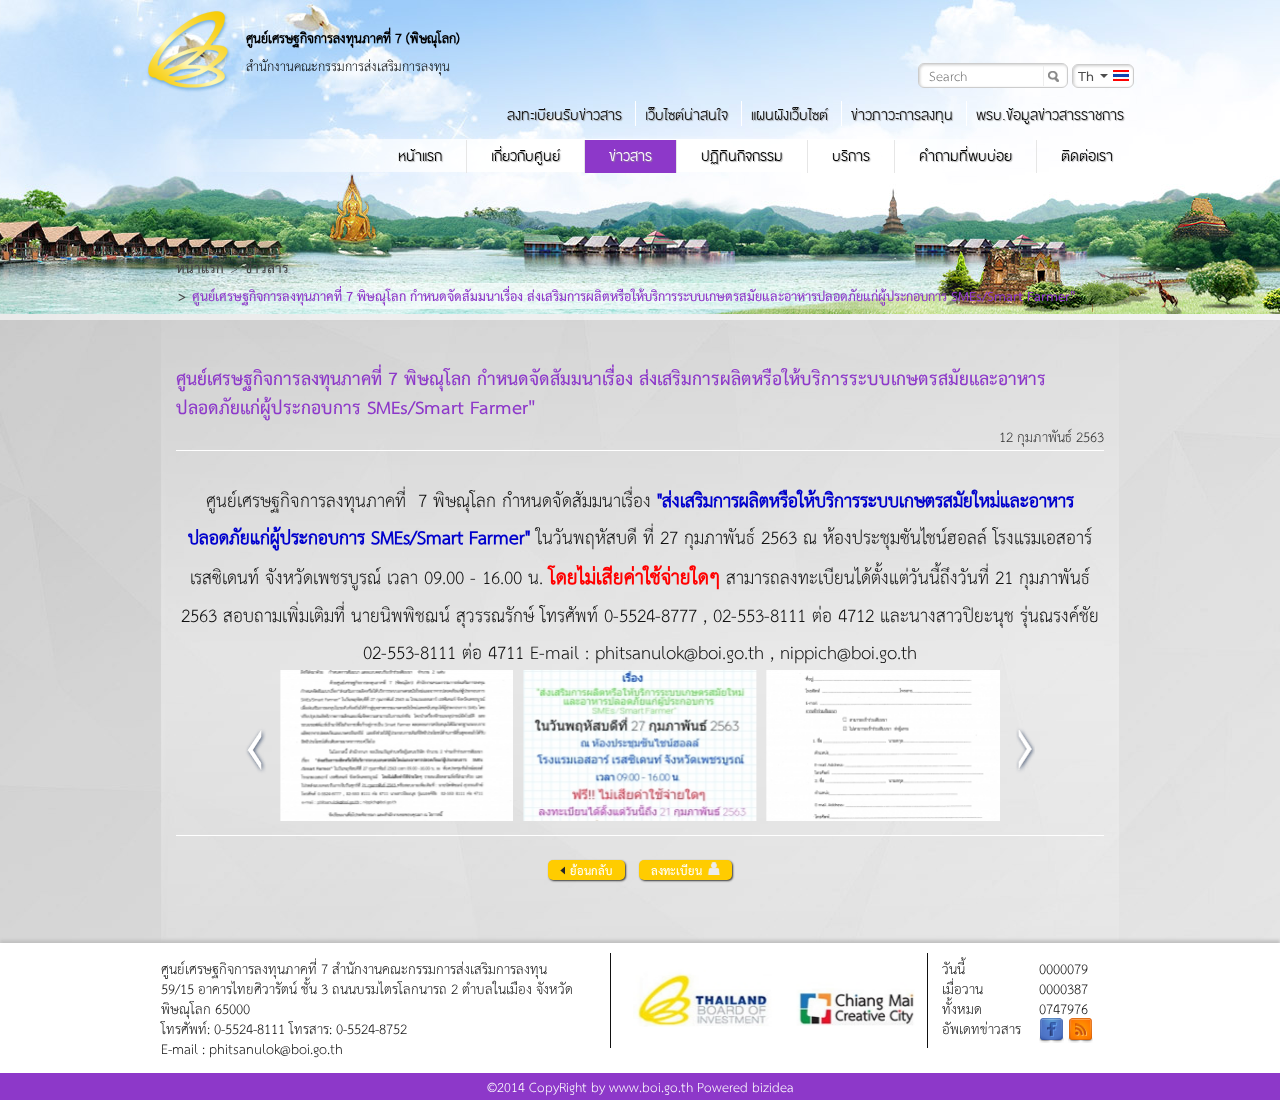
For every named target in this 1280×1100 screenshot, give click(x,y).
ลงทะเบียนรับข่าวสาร (564, 115)
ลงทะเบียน (676, 870)
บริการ (851, 156)
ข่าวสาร (630, 156)
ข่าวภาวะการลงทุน (902, 115)
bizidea (773, 1086)
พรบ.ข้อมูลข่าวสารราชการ (1050, 115)
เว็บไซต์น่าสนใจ (686, 115)
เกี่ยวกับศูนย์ (525, 156)
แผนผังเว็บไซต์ (789, 115)
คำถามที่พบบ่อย (965, 156)
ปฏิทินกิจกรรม (742, 156)
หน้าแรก (420, 156)
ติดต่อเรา (1087, 156)
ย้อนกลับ (591, 870)
